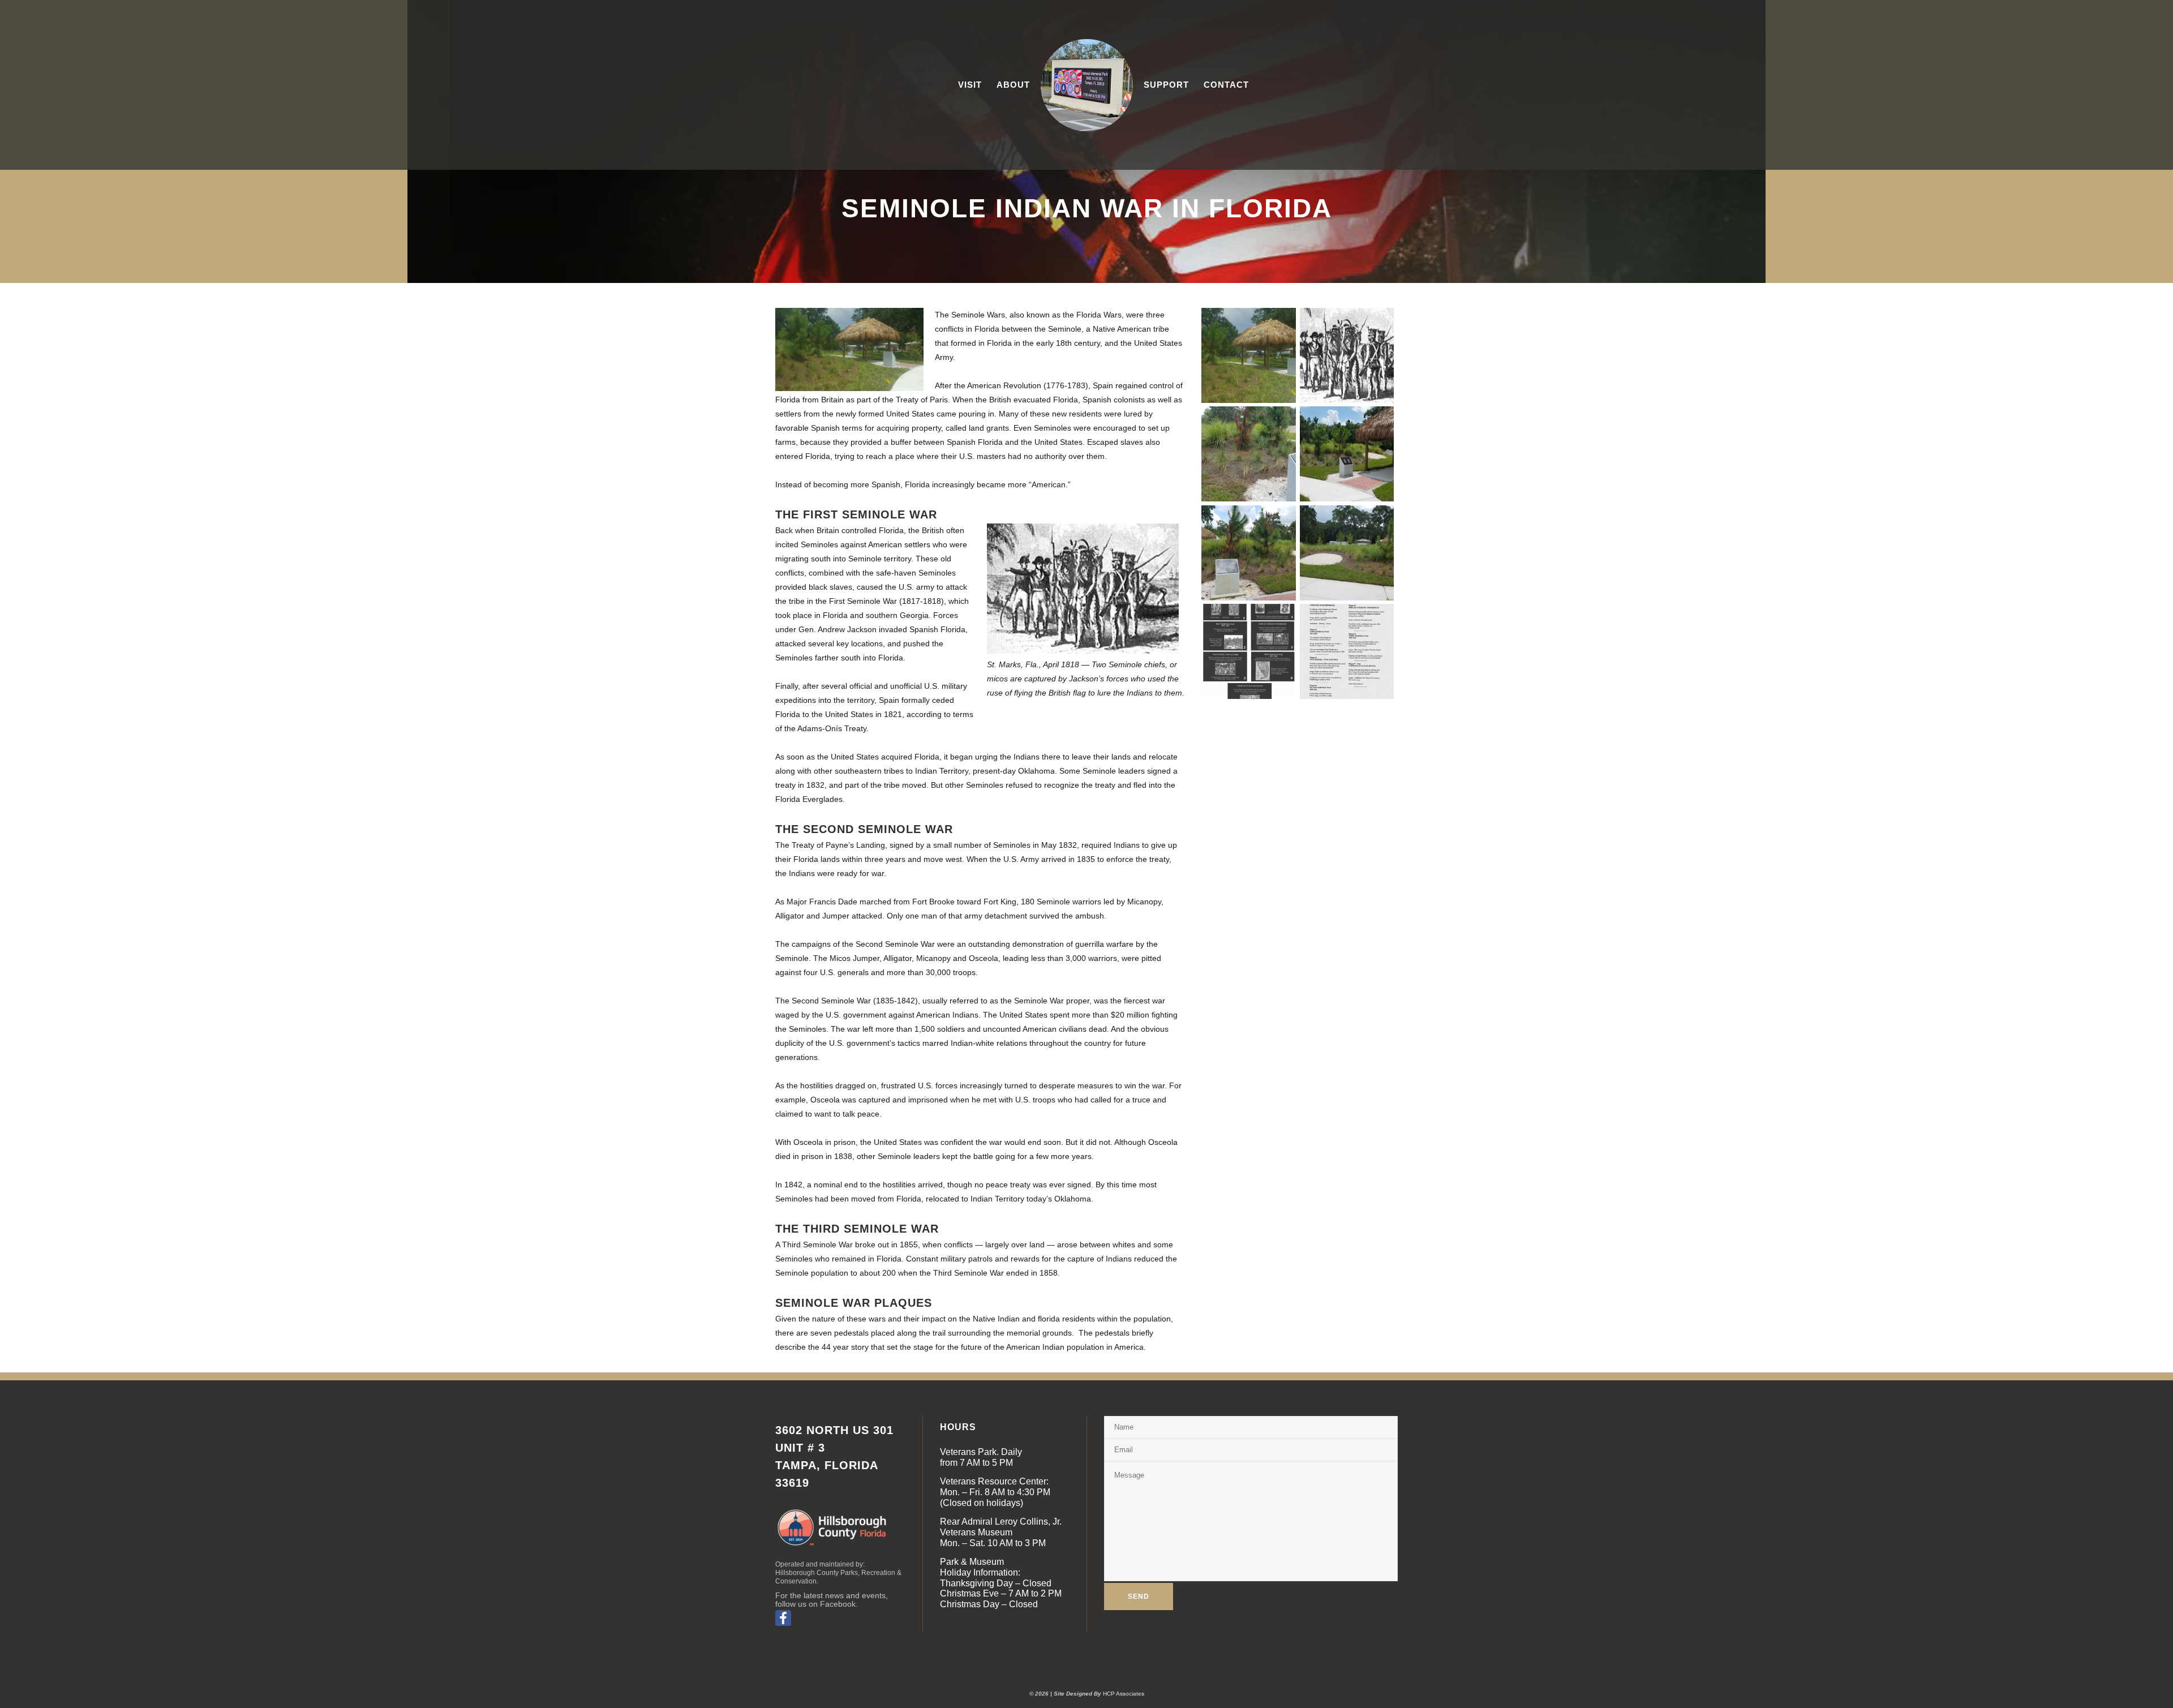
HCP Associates (1124, 1694)
